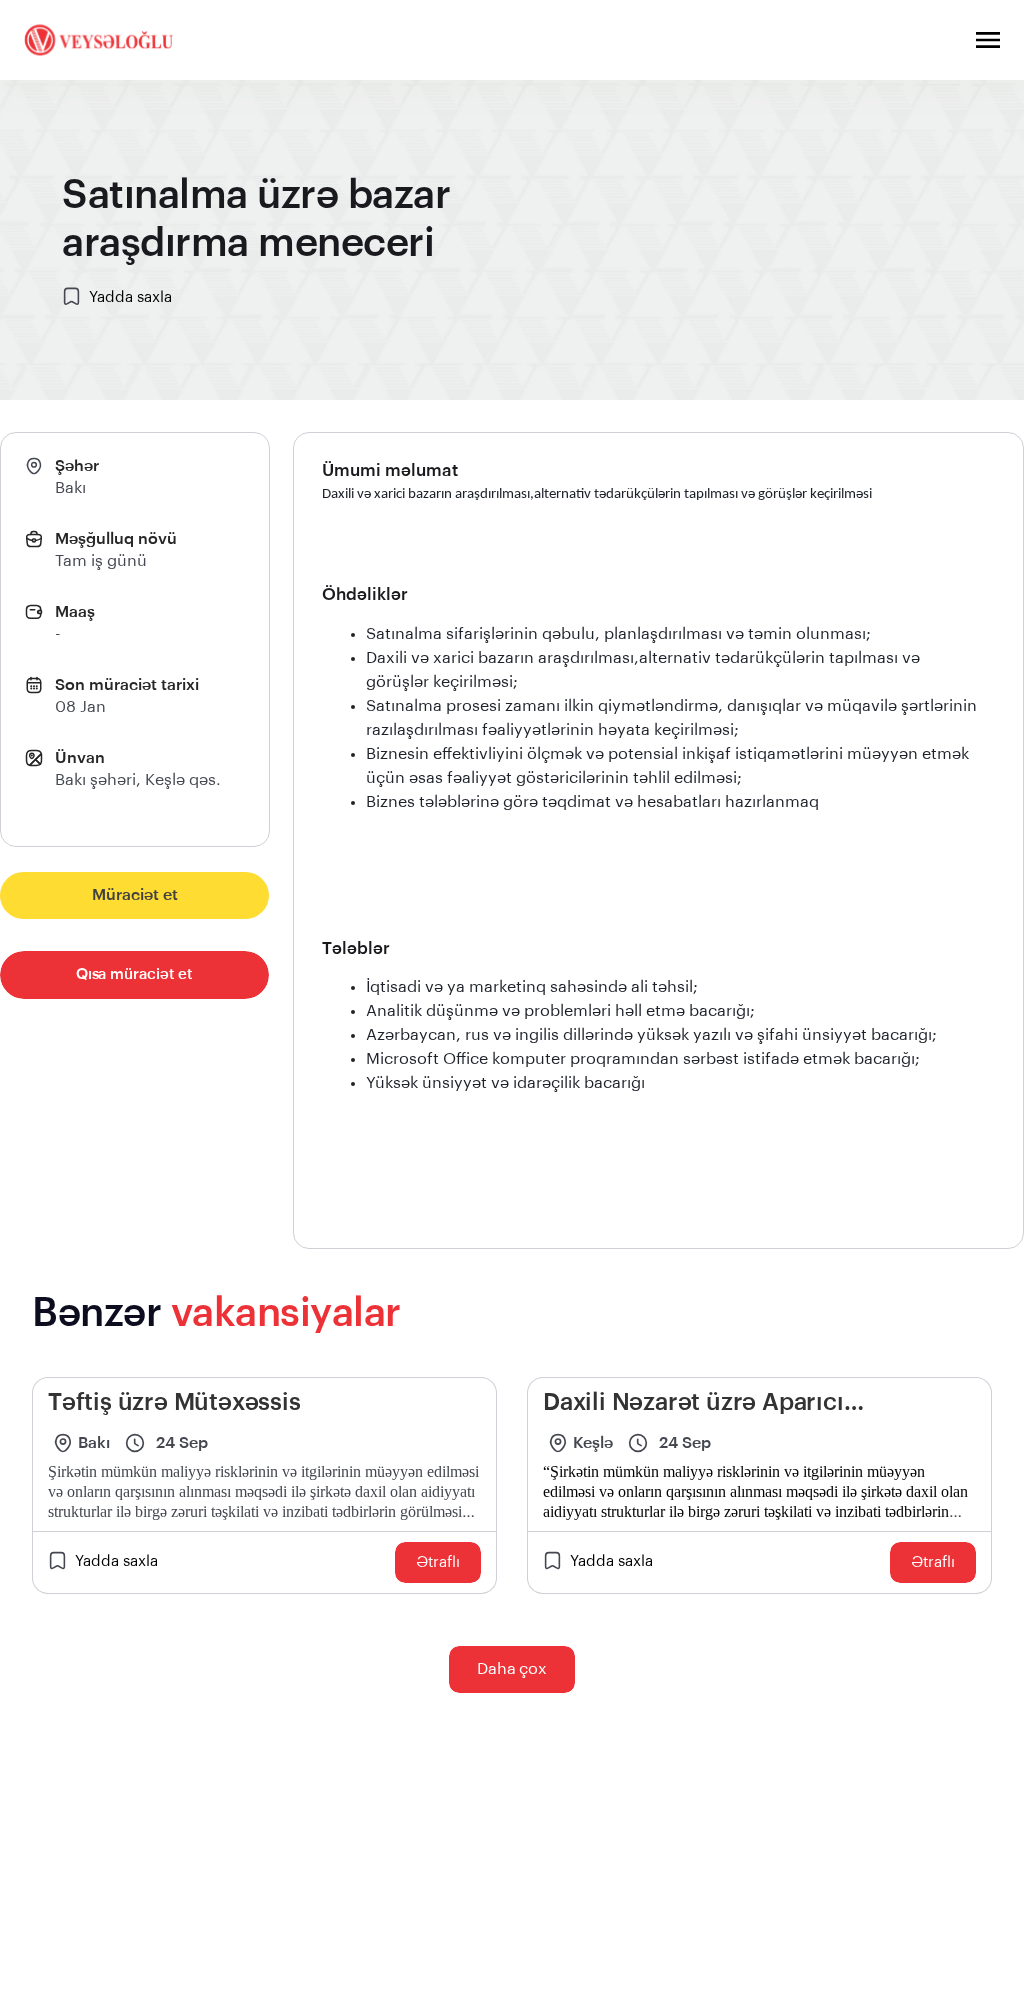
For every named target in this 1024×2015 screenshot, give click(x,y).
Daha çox (512, 1669)
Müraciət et (135, 895)
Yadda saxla (130, 297)
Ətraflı (438, 1562)
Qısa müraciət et (134, 974)
